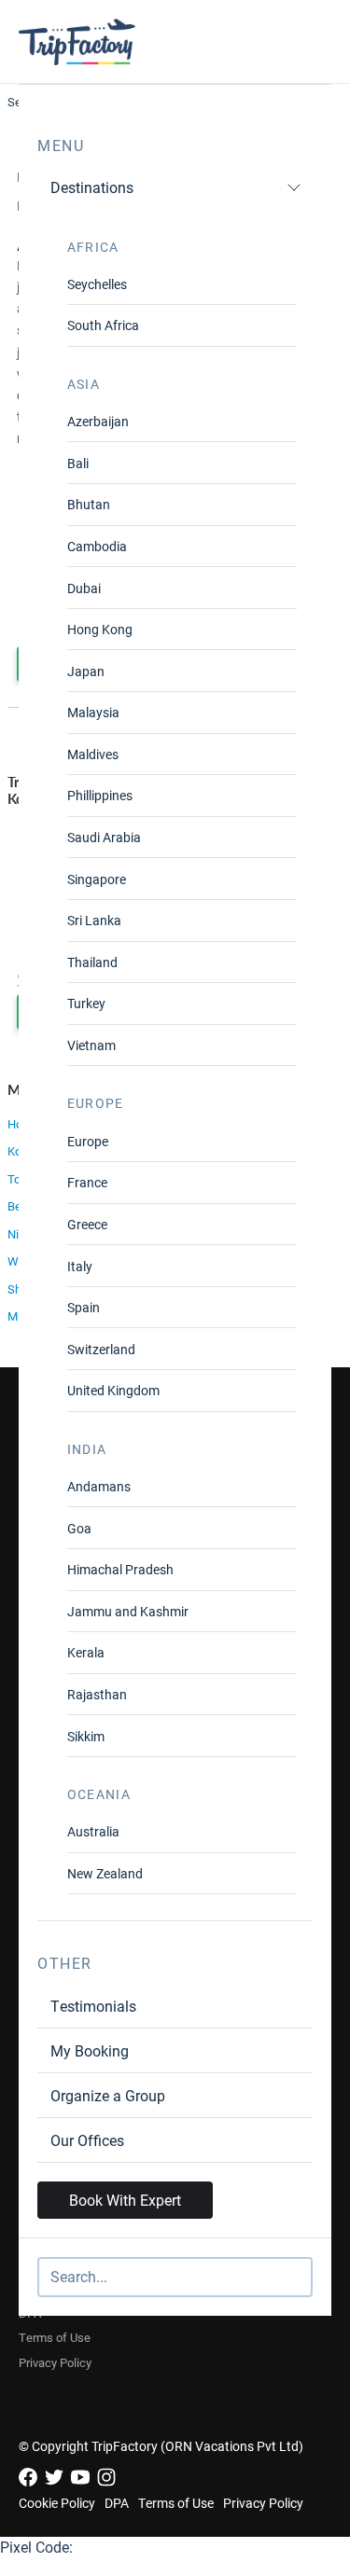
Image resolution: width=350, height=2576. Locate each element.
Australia (93, 1831)
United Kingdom (113, 1390)
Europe (88, 1141)
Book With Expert (125, 2200)
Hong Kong (100, 629)
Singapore (97, 879)
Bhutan (89, 504)
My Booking (90, 2050)
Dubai (84, 588)
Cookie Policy (57, 2503)
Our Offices (87, 2140)
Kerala (86, 1652)
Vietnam (91, 1045)
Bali (78, 463)
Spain (84, 1307)
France (87, 1182)
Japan (86, 671)
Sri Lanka (94, 920)
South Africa (103, 325)
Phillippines (100, 795)
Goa (79, 1528)
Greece (87, 1224)
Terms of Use (55, 2337)
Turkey (86, 1003)
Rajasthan (97, 1694)
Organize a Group (108, 2095)
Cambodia (97, 546)
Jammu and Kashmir (128, 1611)
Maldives (93, 754)
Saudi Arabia (104, 837)
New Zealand (105, 1873)
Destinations (92, 187)
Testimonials (93, 2006)
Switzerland (101, 1349)
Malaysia (93, 712)
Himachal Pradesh (120, 1569)
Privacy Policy (55, 2362)
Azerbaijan (98, 421)
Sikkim (86, 1736)
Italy (80, 1266)
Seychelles (97, 284)
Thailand (92, 962)
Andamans (99, 1486)
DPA (117, 2503)
